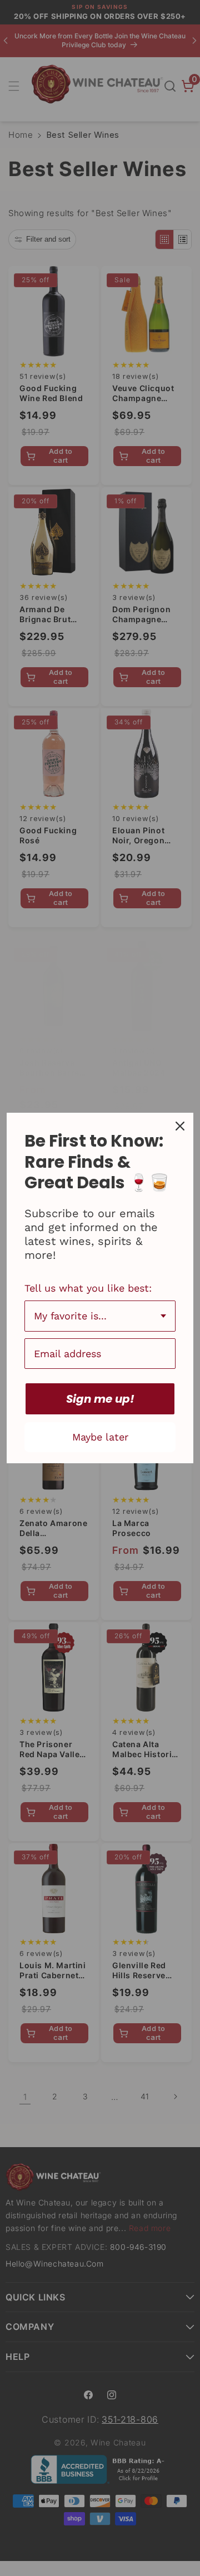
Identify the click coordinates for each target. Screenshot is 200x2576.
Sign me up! (100, 1399)
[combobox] (100, 1316)
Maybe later (100, 1437)
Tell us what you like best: (88, 1288)
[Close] (180, 1126)
